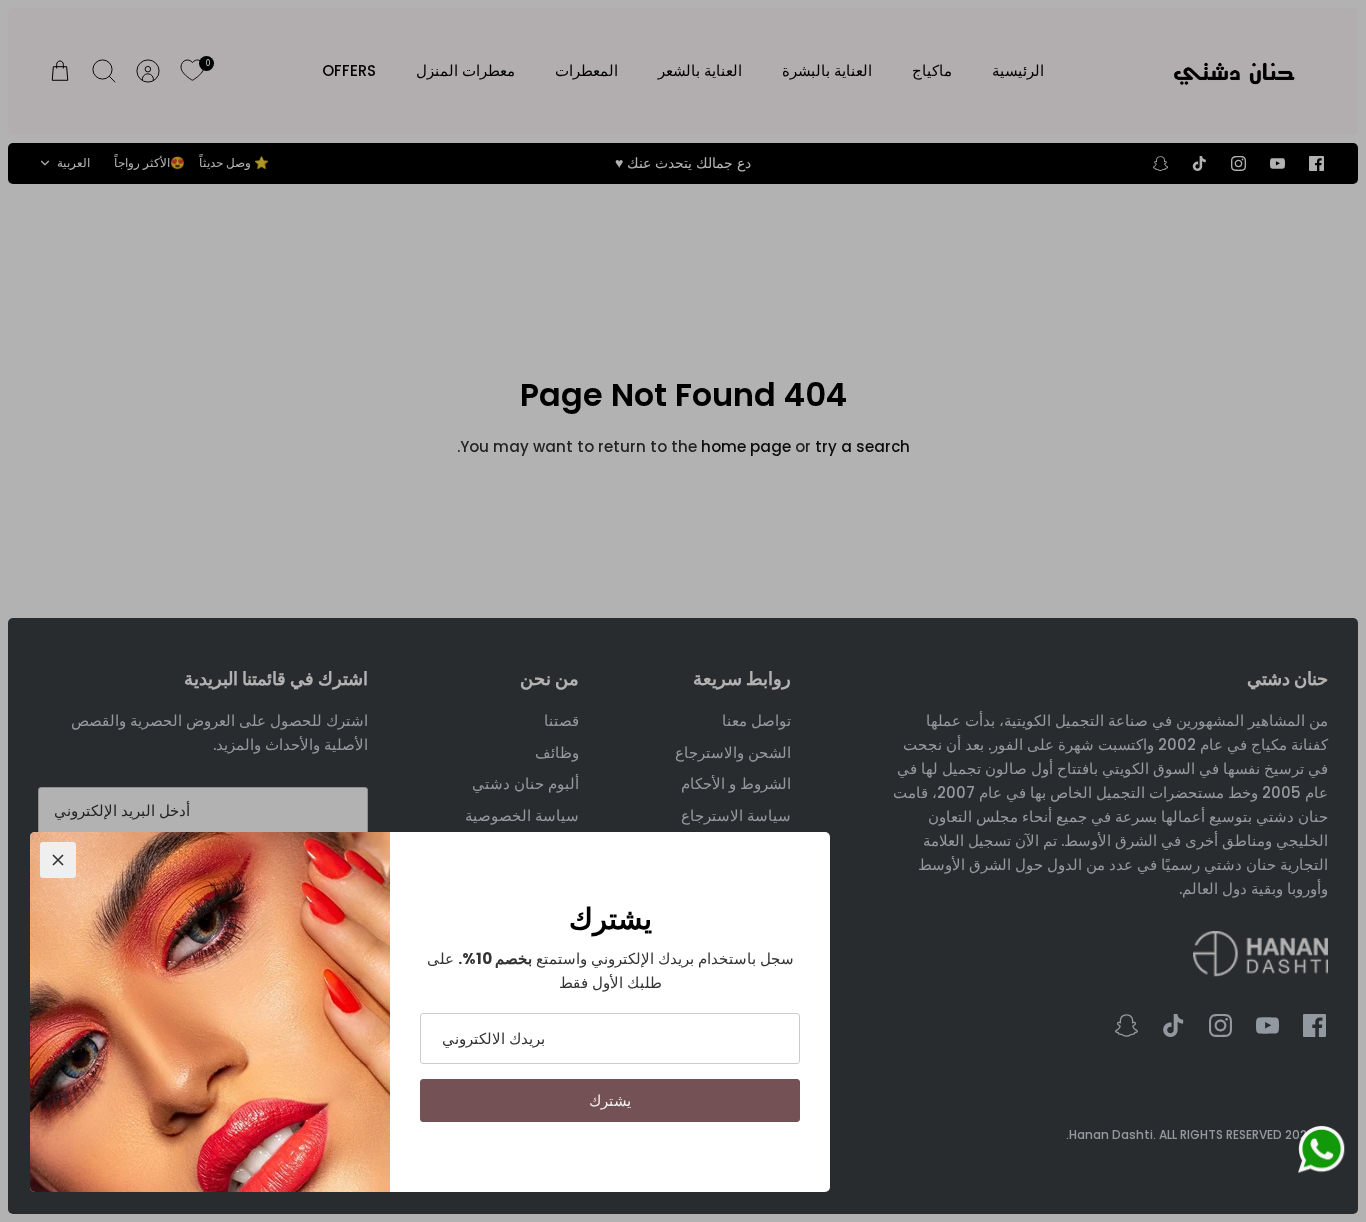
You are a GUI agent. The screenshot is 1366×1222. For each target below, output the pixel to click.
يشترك (610, 1100)
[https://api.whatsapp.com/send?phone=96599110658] (1321, 1153)
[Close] (58, 860)
